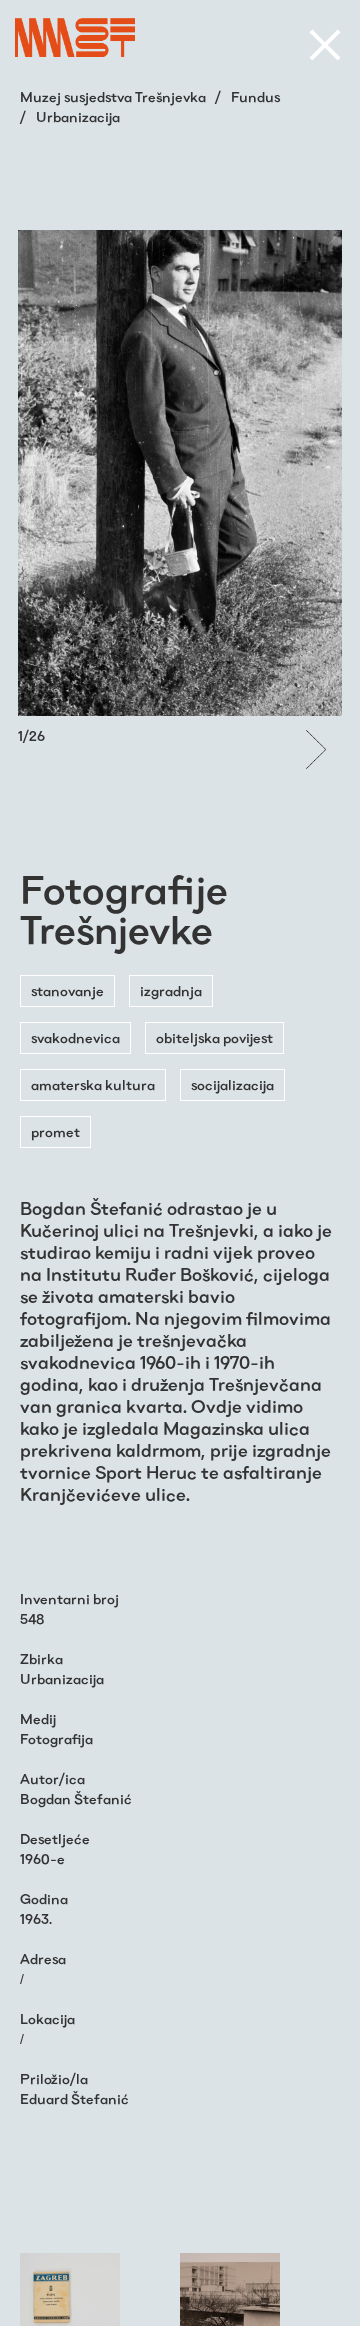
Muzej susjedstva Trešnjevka (114, 97)
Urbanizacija (78, 117)
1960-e (42, 1859)
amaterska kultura (93, 1085)
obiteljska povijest (214, 1038)
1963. (36, 1919)
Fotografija (56, 1739)
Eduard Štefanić (74, 2099)
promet (55, 1132)
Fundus (255, 97)
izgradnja (171, 991)
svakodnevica (75, 1038)
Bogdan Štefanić (76, 1799)
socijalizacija (232, 1085)
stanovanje (67, 991)
